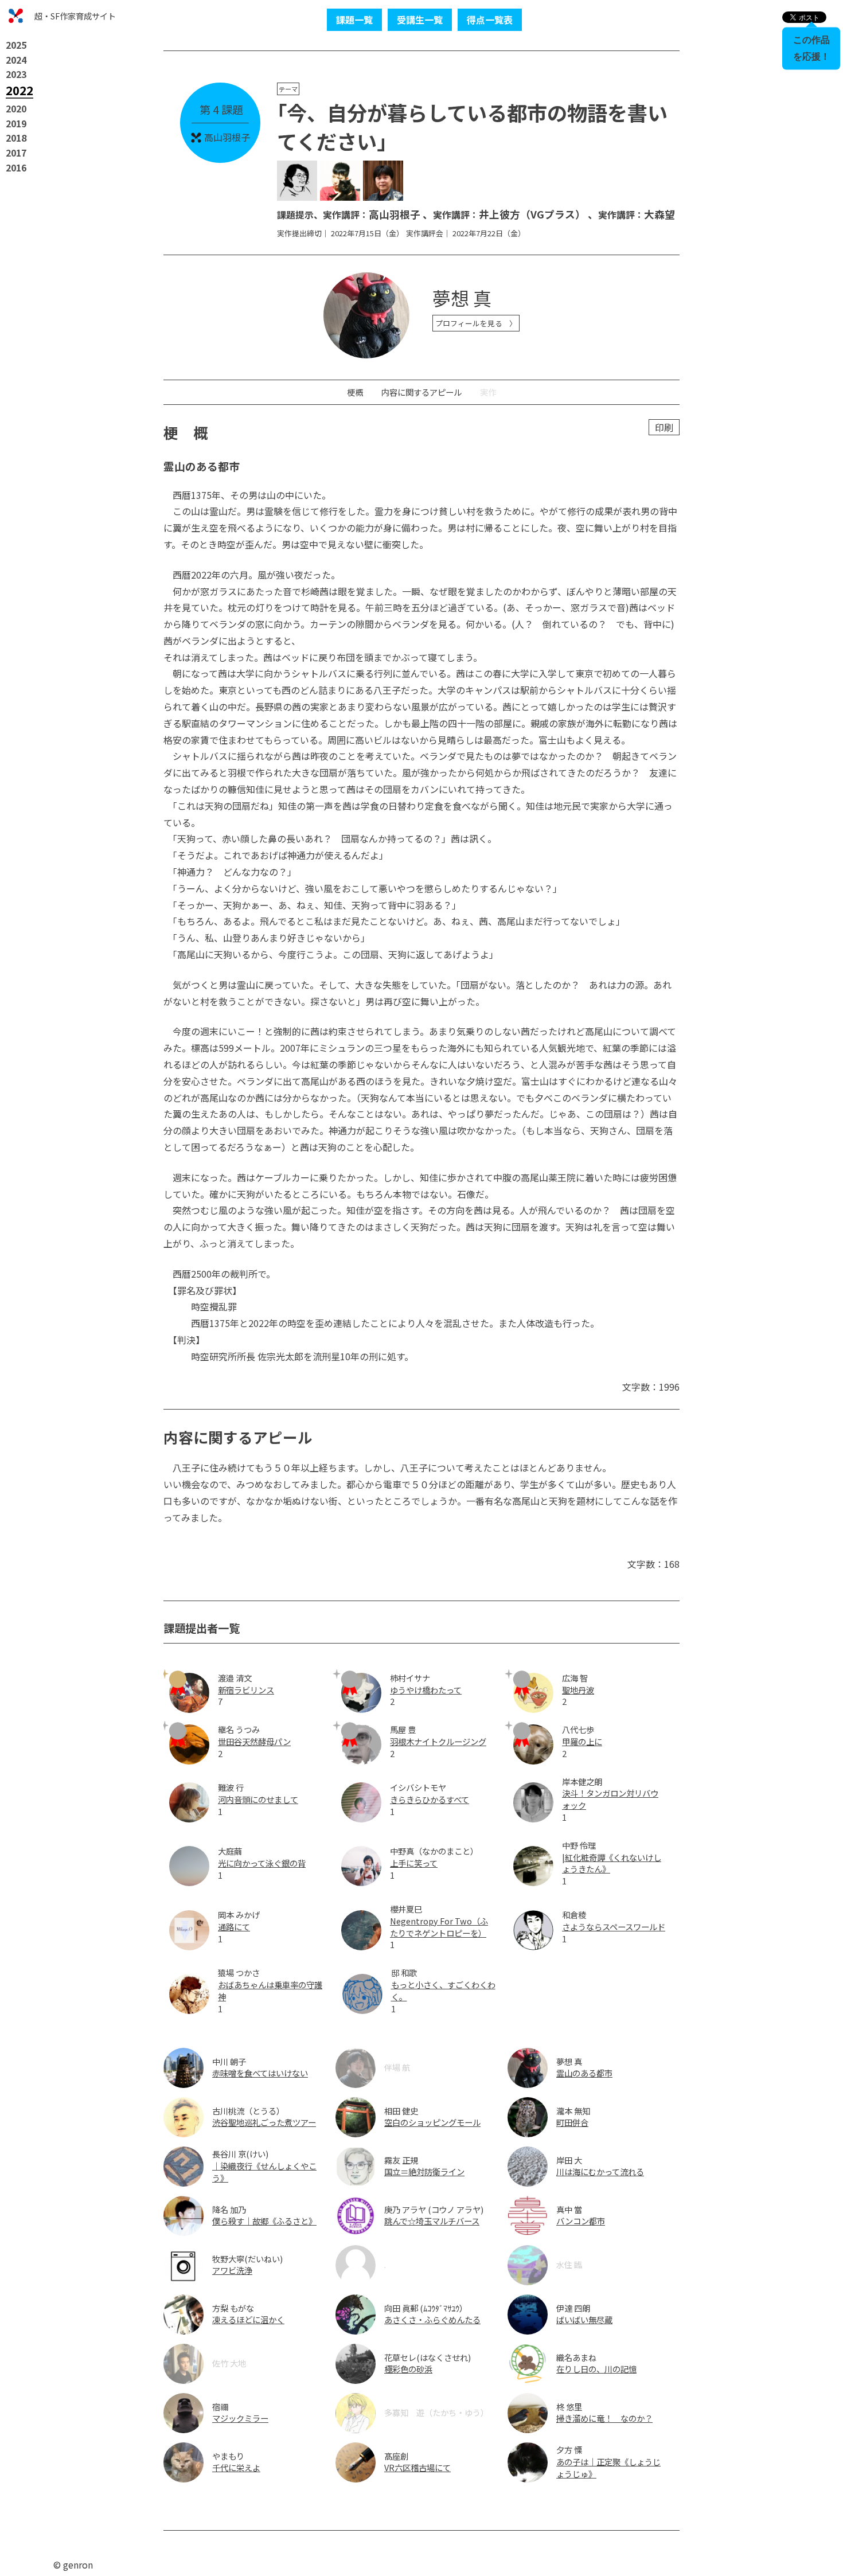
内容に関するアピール (421, 392)
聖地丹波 (578, 1690)
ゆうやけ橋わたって (426, 1690)
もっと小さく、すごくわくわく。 (443, 1990)
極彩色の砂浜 (408, 2369)
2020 (16, 108)
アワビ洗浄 (232, 2270)
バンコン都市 (581, 2221)
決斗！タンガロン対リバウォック (610, 1799)
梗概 (355, 392)
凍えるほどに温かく (248, 2319)
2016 (16, 167)
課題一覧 (354, 19)
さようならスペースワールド (614, 1927)
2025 (16, 45)
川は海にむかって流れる (600, 2171)
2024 (16, 60)
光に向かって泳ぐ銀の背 (262, 1863)
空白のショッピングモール (432, 2122)
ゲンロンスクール (16, 16)
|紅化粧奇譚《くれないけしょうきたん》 (612, 1863)
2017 (16, 153)
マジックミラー (240, 2418)
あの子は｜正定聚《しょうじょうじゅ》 (608, 2468)
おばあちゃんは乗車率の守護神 (270, 1990)
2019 (16, 123)
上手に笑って (414, 1863)
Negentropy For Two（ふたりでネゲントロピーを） (439, 1927)
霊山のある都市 (584, 2073)
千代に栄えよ (236, 2467)
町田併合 (572, 2122)
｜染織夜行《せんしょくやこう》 (264, 2172)
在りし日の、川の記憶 (596, 2369)
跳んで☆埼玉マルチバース (432, 2221)
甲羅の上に (582, 1741)
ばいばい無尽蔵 (584, 2319)
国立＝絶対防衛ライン (424, 2171)
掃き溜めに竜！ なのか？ (604, 2418)
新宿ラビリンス (246, 1690)
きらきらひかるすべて (430, 1799)
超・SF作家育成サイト (75, 16)
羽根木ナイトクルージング (438, 1741)
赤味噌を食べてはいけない (260, 2073)
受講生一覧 (420, 19)
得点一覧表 (490, 19)
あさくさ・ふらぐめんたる (432, 2319)
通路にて (234, 1927)
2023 (16, 74)
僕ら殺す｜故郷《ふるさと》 (264, 2221)
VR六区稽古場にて (417, 2467)
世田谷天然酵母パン (254, 1741)
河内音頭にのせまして (258, 1799)
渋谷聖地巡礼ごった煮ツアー (264, 2122)
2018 (16, 138)
